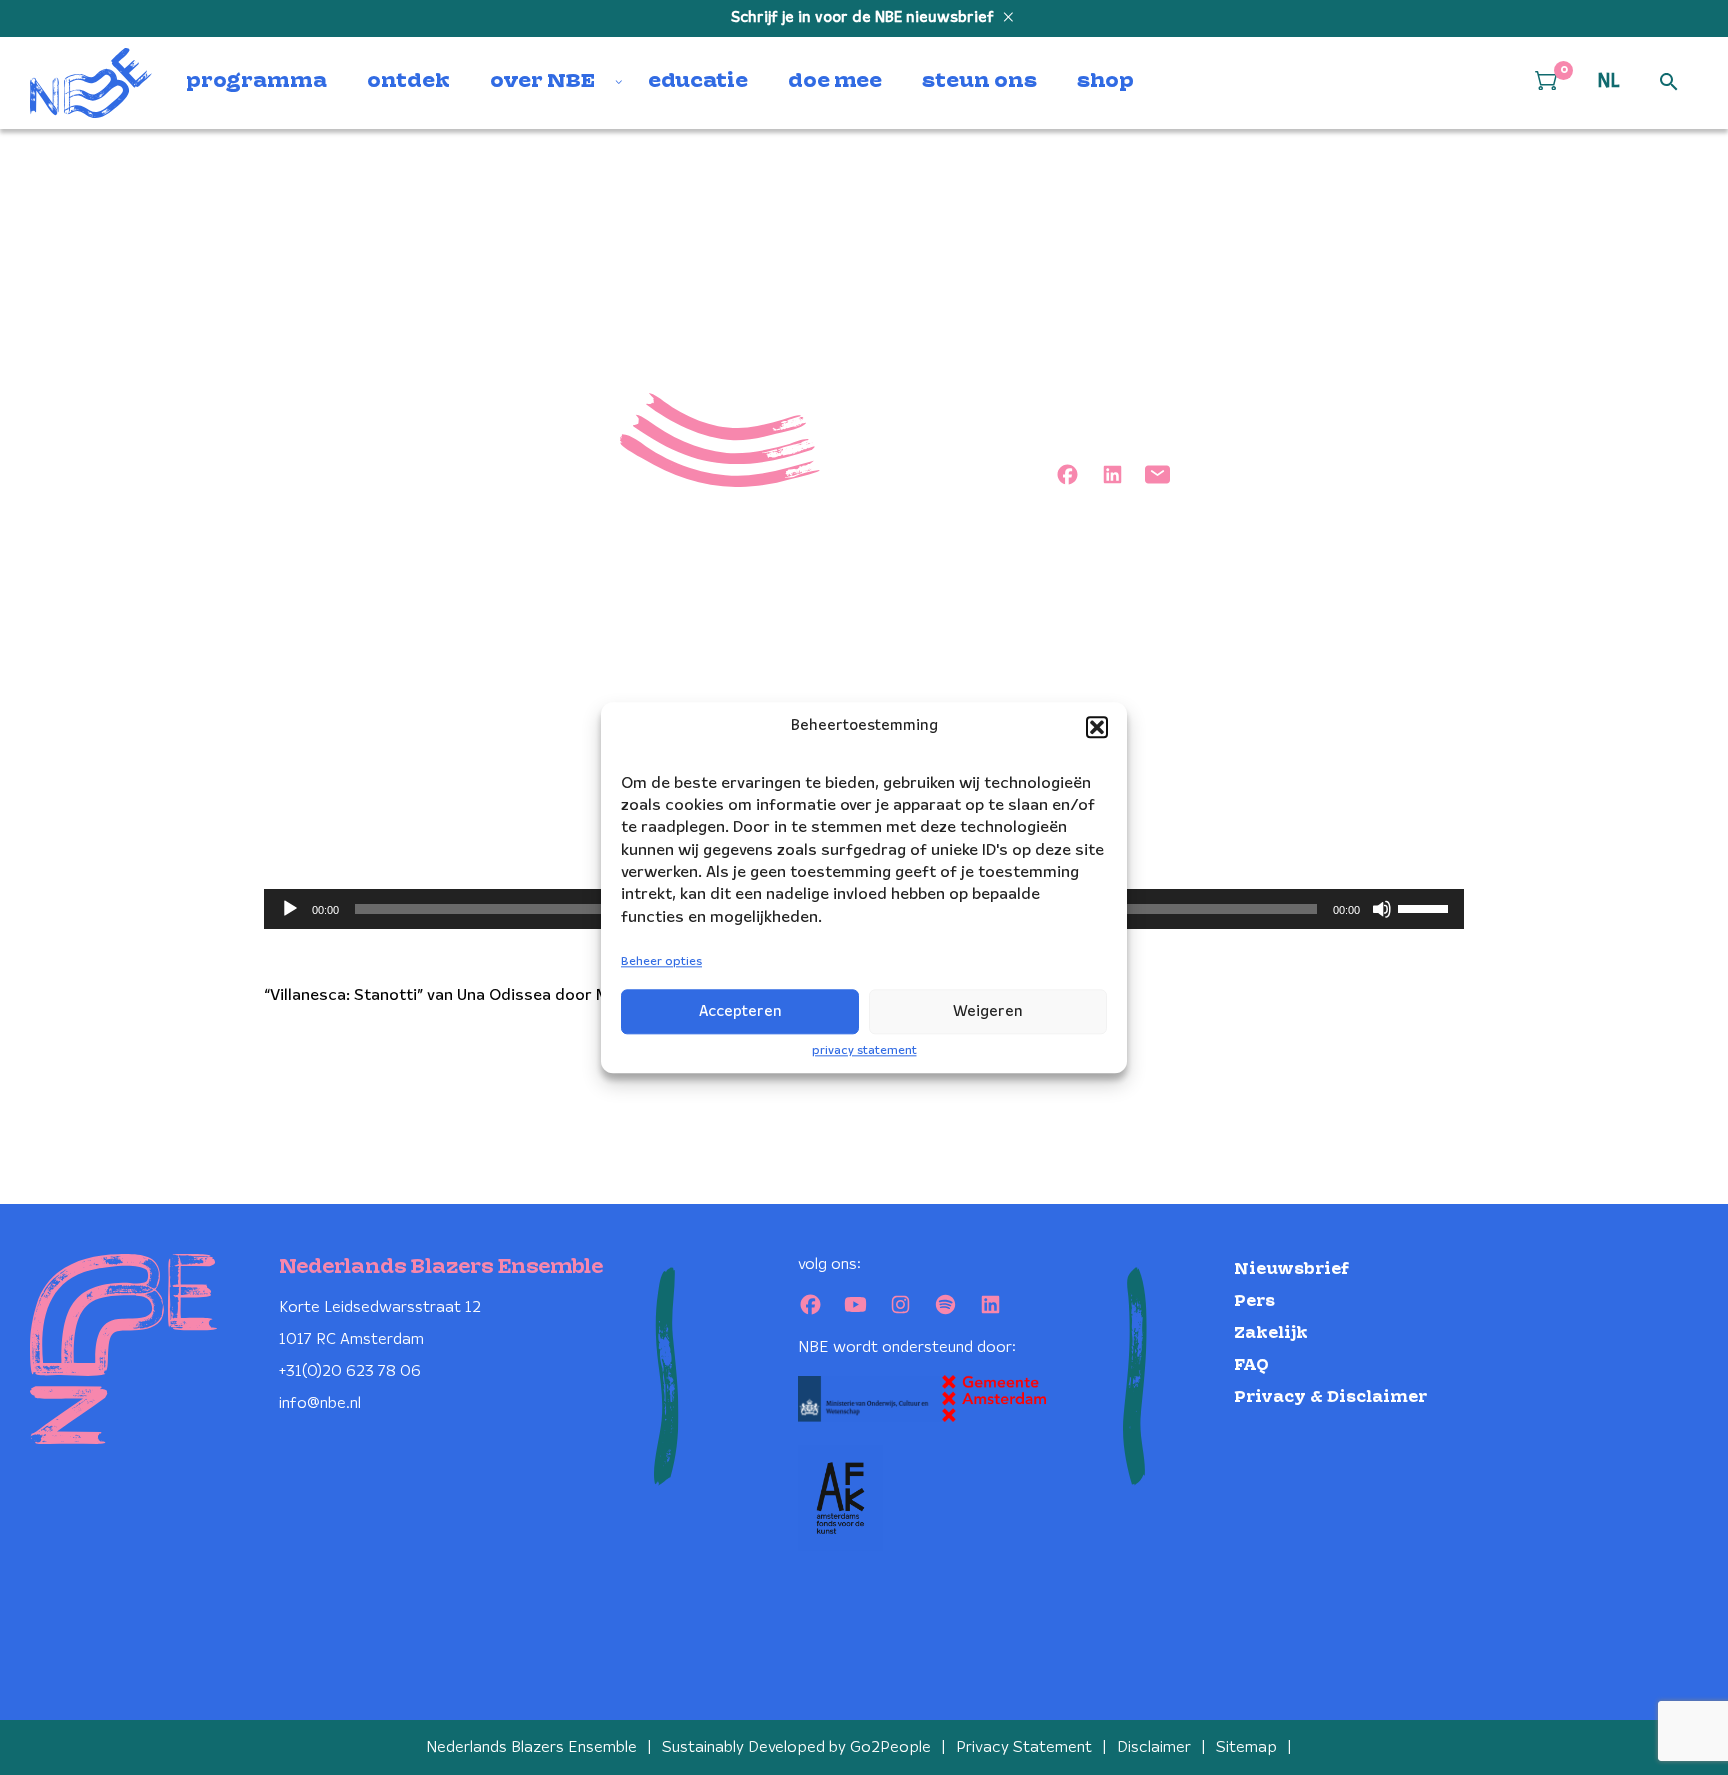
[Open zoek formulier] (1669, 83)
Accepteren (740, 1012)
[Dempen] (1382, 909)
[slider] (1426, 907)
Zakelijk (1271, 1333)
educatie (698, 82)
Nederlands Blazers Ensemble (531, 1747)
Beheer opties (661, 962)
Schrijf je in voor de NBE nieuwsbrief (864, 18)
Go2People (890, 1747)
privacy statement (864, 1050)
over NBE (542, 82)
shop (1105, 82)
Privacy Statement (1024, 1747)
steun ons (979, 82)
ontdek (408, 82)
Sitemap (1246, 1747)
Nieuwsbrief (1291, 1269)
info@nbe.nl (320, 1403)
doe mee (835, 82)
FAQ (1251, 1365)
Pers (1254, 1301)
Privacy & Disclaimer (1330, 1397)
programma (256, 82)
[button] (1097, 727)
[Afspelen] (290, 909)
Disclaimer (1154, 1747)
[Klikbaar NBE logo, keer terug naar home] (91, 83)
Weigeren (988, 1012)
